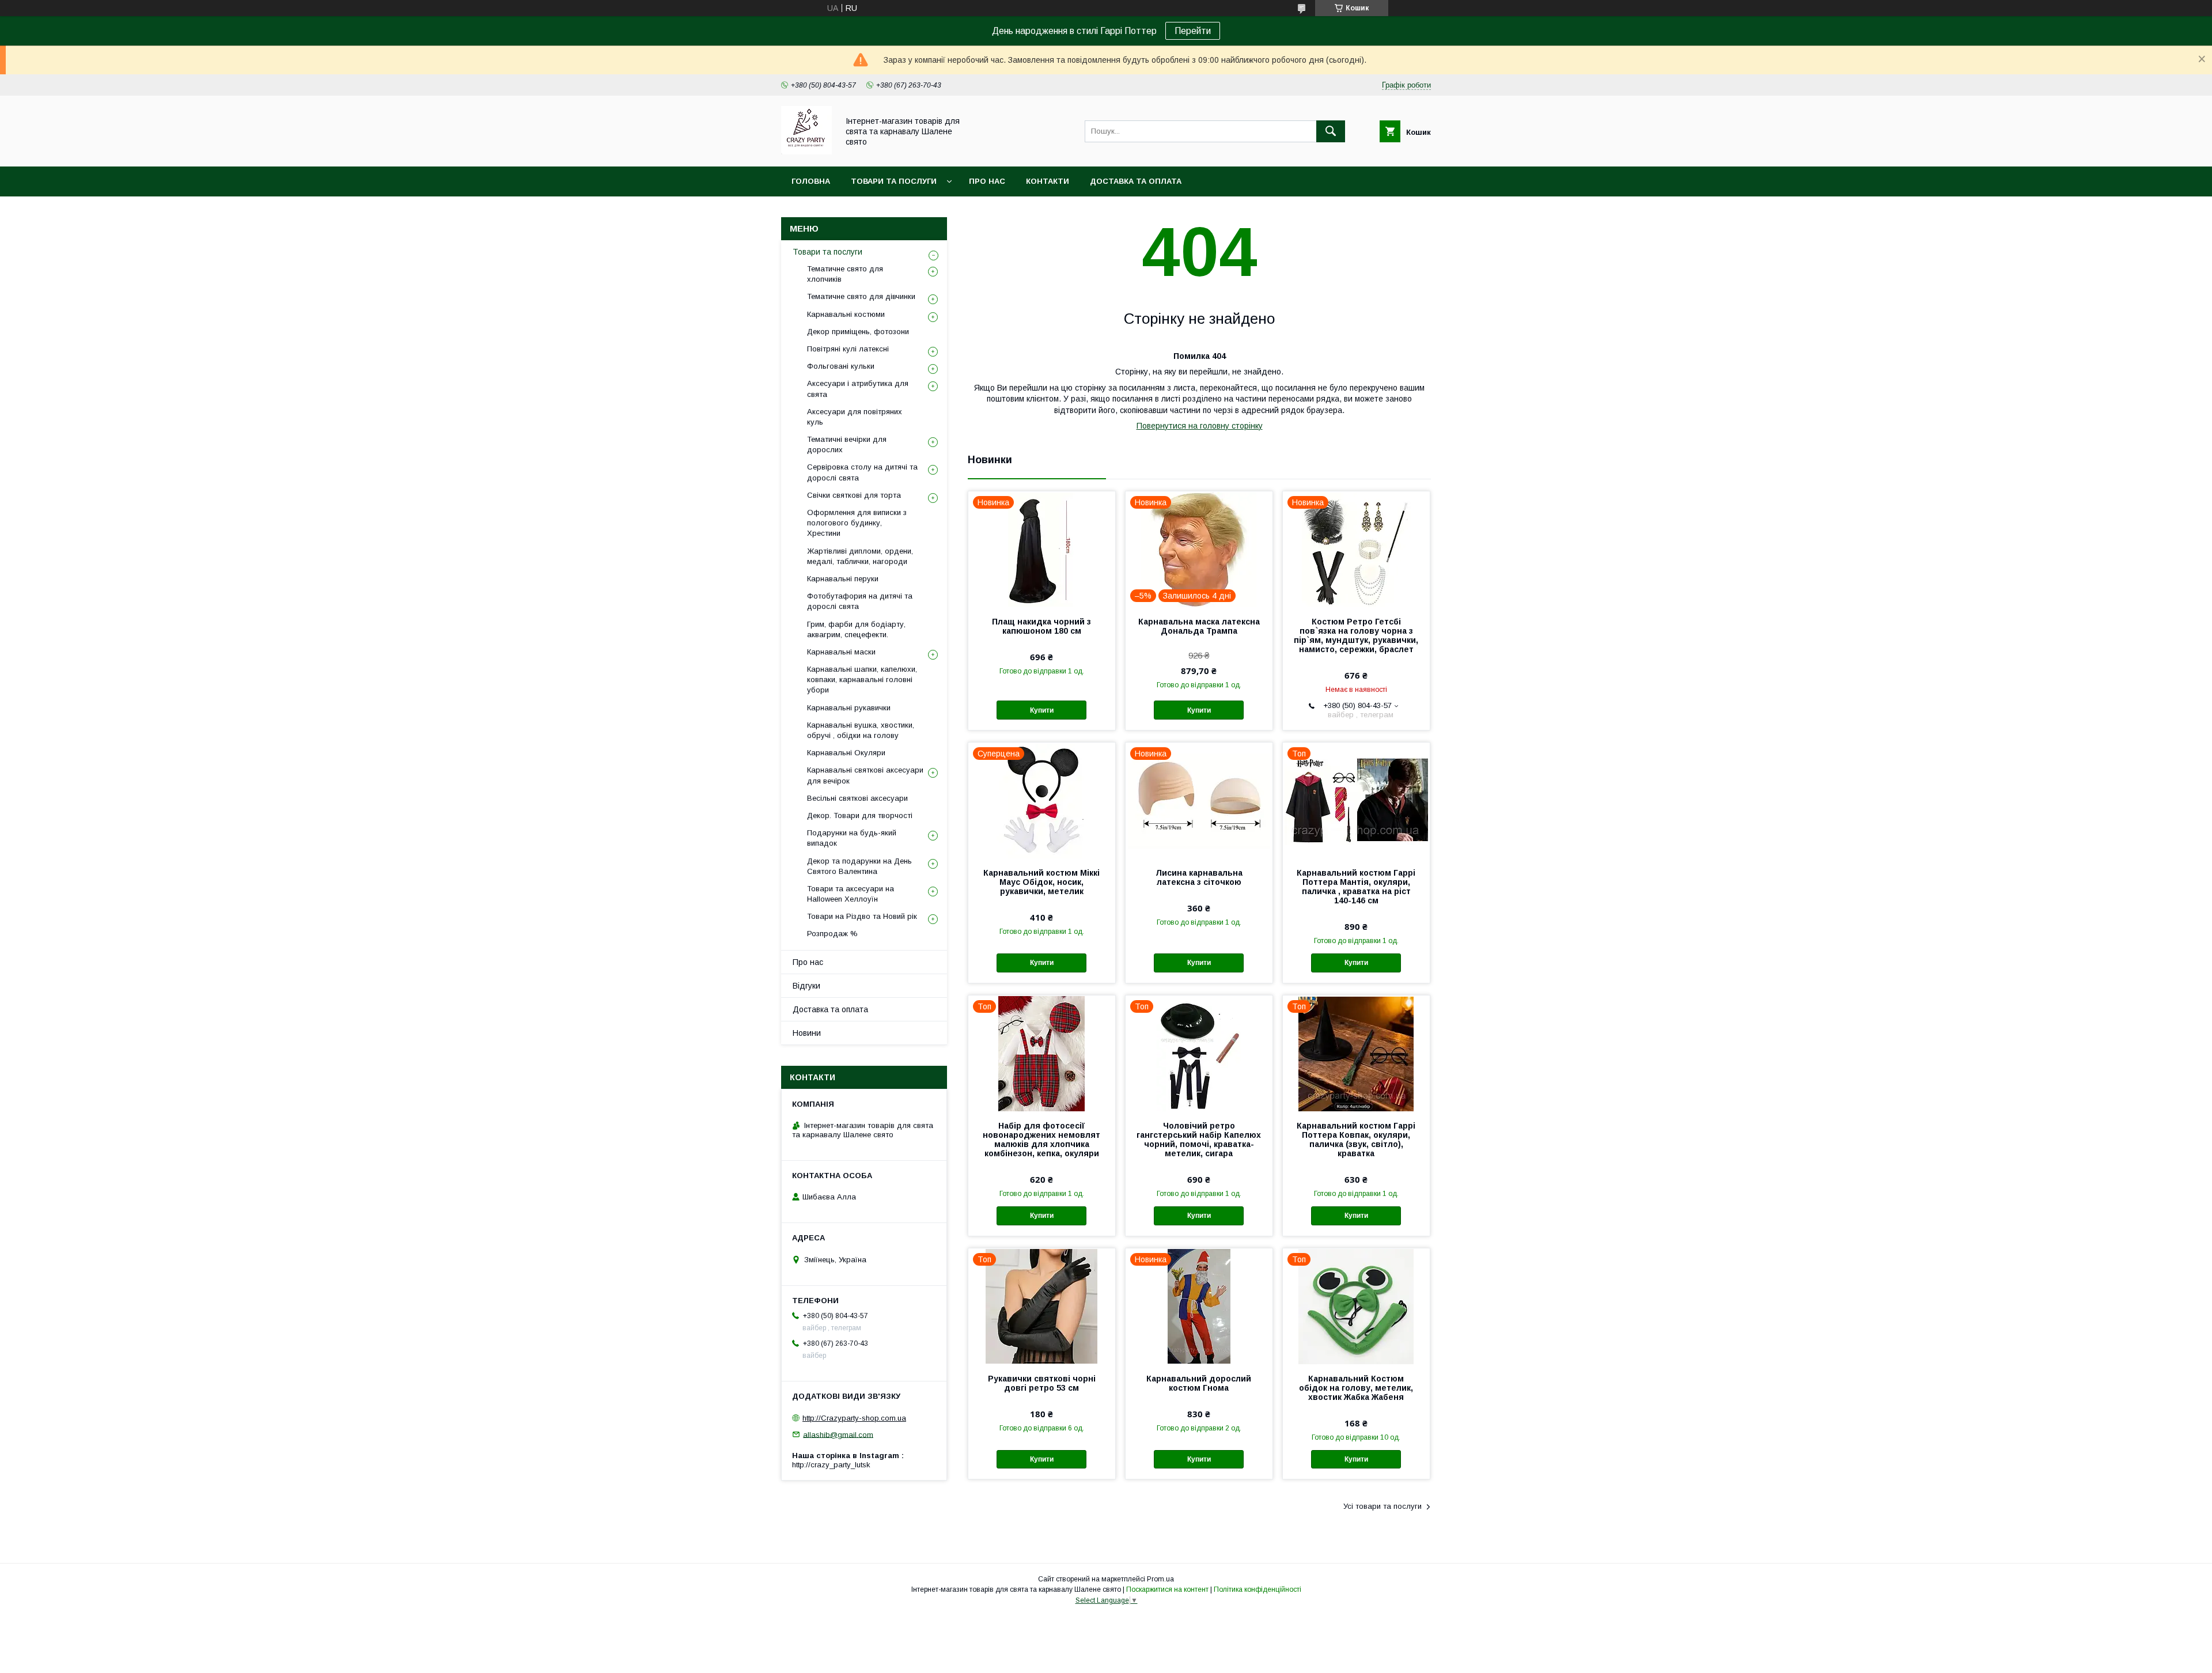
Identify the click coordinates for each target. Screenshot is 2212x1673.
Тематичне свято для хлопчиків (845, 274)
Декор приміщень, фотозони (858, 332)
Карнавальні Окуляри (846, 753)
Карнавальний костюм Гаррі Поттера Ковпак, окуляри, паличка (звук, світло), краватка (1356, 1140)
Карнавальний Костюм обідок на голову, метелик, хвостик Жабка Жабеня (1356, 1388)
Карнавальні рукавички (849, 708)
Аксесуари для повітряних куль (855, 417)
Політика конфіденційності (1257, 1589)
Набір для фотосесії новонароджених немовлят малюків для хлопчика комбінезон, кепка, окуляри (1041, 1140)
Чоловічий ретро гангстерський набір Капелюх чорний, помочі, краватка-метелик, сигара (1199, 1140)
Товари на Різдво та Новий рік (862, 916)
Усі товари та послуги (1382, 1506)
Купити (1042, 710)
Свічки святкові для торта (854, 495)
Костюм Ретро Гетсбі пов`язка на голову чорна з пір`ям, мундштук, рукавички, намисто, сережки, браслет (1356, 635)
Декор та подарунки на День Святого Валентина (859, 866)
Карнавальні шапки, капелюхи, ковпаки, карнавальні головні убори (862, 680)
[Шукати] (1331, 131)
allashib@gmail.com (838, 1434)
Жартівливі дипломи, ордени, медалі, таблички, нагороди (860, 556)
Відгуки (806, 986)
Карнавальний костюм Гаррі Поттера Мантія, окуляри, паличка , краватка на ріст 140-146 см (1356, 887)
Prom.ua (1160, 1579)
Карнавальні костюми (846, 314)
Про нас (987, 181)
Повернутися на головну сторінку (1200, 426)
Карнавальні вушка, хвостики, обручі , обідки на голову (861, 730)
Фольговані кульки (841, 366)
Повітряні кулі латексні (848, 349)
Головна (811, 181)
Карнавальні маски (841, 652)
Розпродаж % (832, 934)
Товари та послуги (894, 181)
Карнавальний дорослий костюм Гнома (1199, 1383)
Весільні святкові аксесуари (857, 798)
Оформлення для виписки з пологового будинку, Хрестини (857, 523)
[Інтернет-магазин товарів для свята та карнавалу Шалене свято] (806, 152)
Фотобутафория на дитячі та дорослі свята (860, 601)
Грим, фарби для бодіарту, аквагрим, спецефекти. (856, 629)
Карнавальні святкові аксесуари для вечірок (865, 775)
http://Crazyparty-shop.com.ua (854, 1418)
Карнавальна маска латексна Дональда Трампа (1199, 626)
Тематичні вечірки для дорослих (847, 444)
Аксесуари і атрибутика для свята (858, 389)
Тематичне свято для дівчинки (861, 296)
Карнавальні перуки (843, 579)
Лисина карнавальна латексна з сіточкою (1199, 877)
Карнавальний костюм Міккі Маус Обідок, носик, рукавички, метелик (1041, 882)
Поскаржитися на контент (1167, 1589)
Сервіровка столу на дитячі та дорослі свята (862, 472)
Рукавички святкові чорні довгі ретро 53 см (1042, 1383)
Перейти (1193, 31)
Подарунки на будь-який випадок (852, 838)
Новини (807, 1033)
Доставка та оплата (1136, 181)
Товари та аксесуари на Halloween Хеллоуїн (851, 894)
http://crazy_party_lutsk (831, 1465)
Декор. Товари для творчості (860, 815)
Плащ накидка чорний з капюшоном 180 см (1041, 626)
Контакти (1048, 181)
